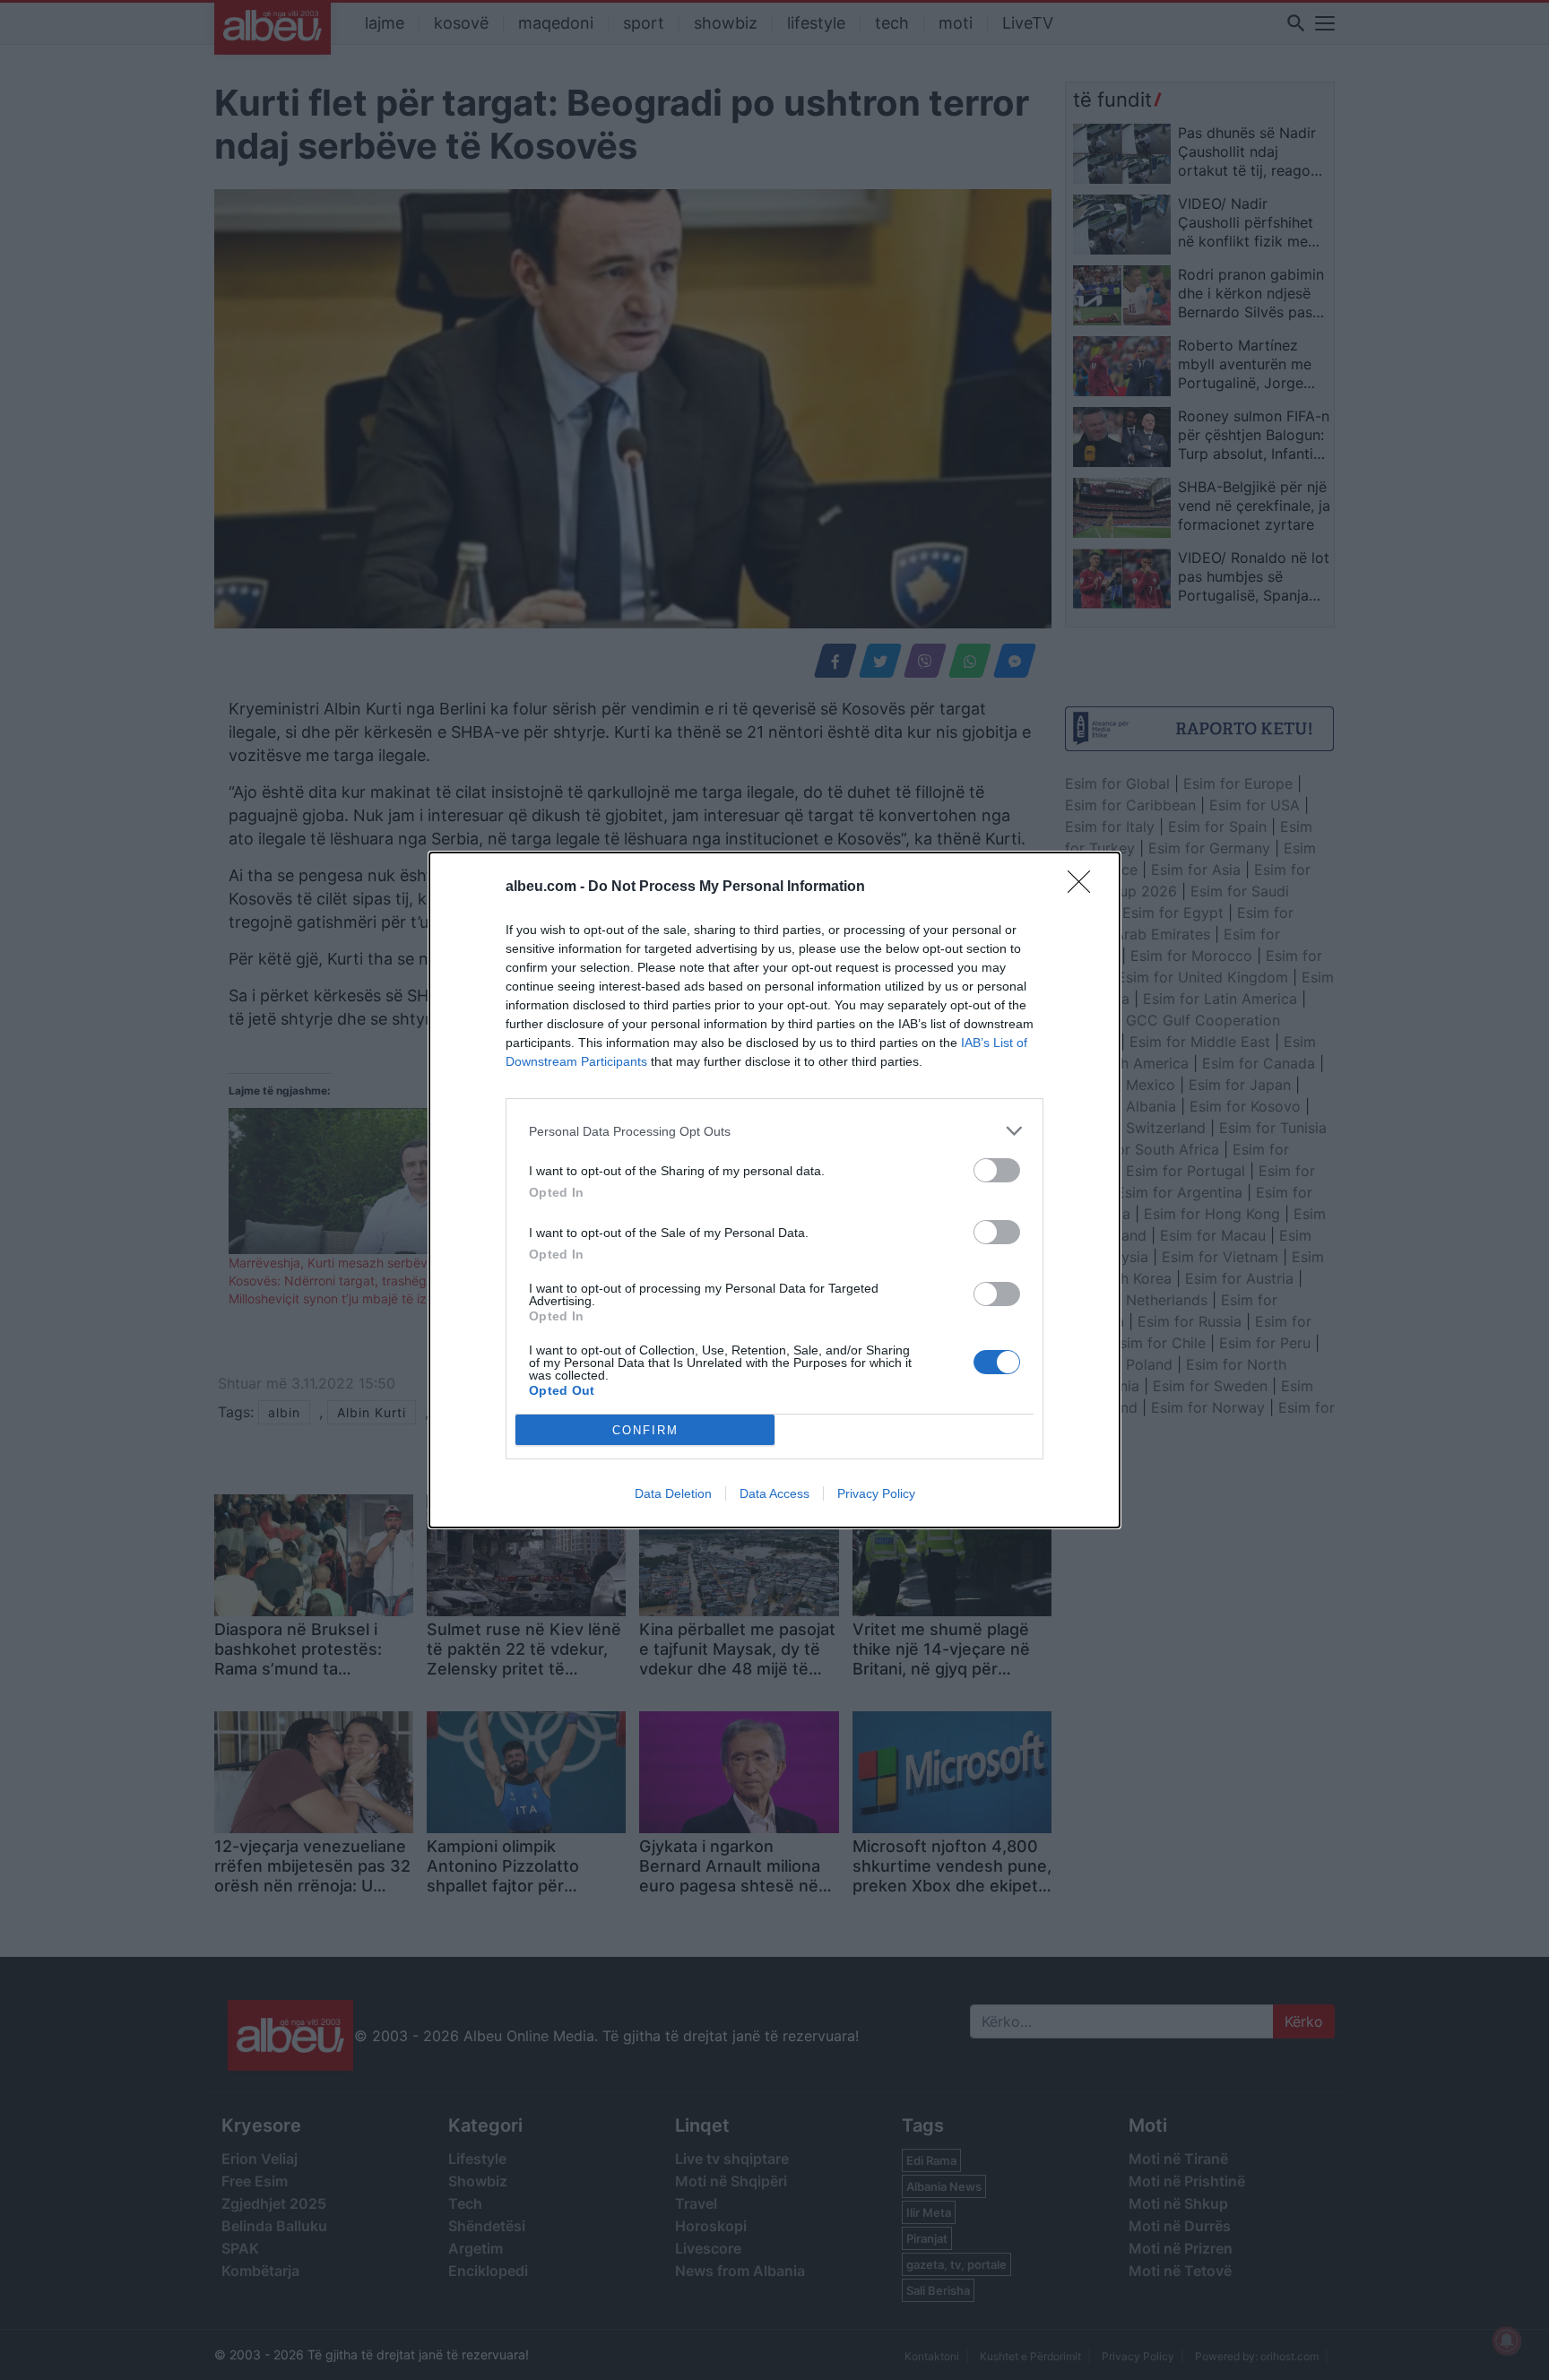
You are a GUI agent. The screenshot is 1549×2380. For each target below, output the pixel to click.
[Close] (1085, 887)
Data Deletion (673, 1493)
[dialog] (774, 1190)
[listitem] (774, 1131)
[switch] (997, 1170)
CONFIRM (645, 1430)
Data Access (774, 1493)
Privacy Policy (876, 1493)
